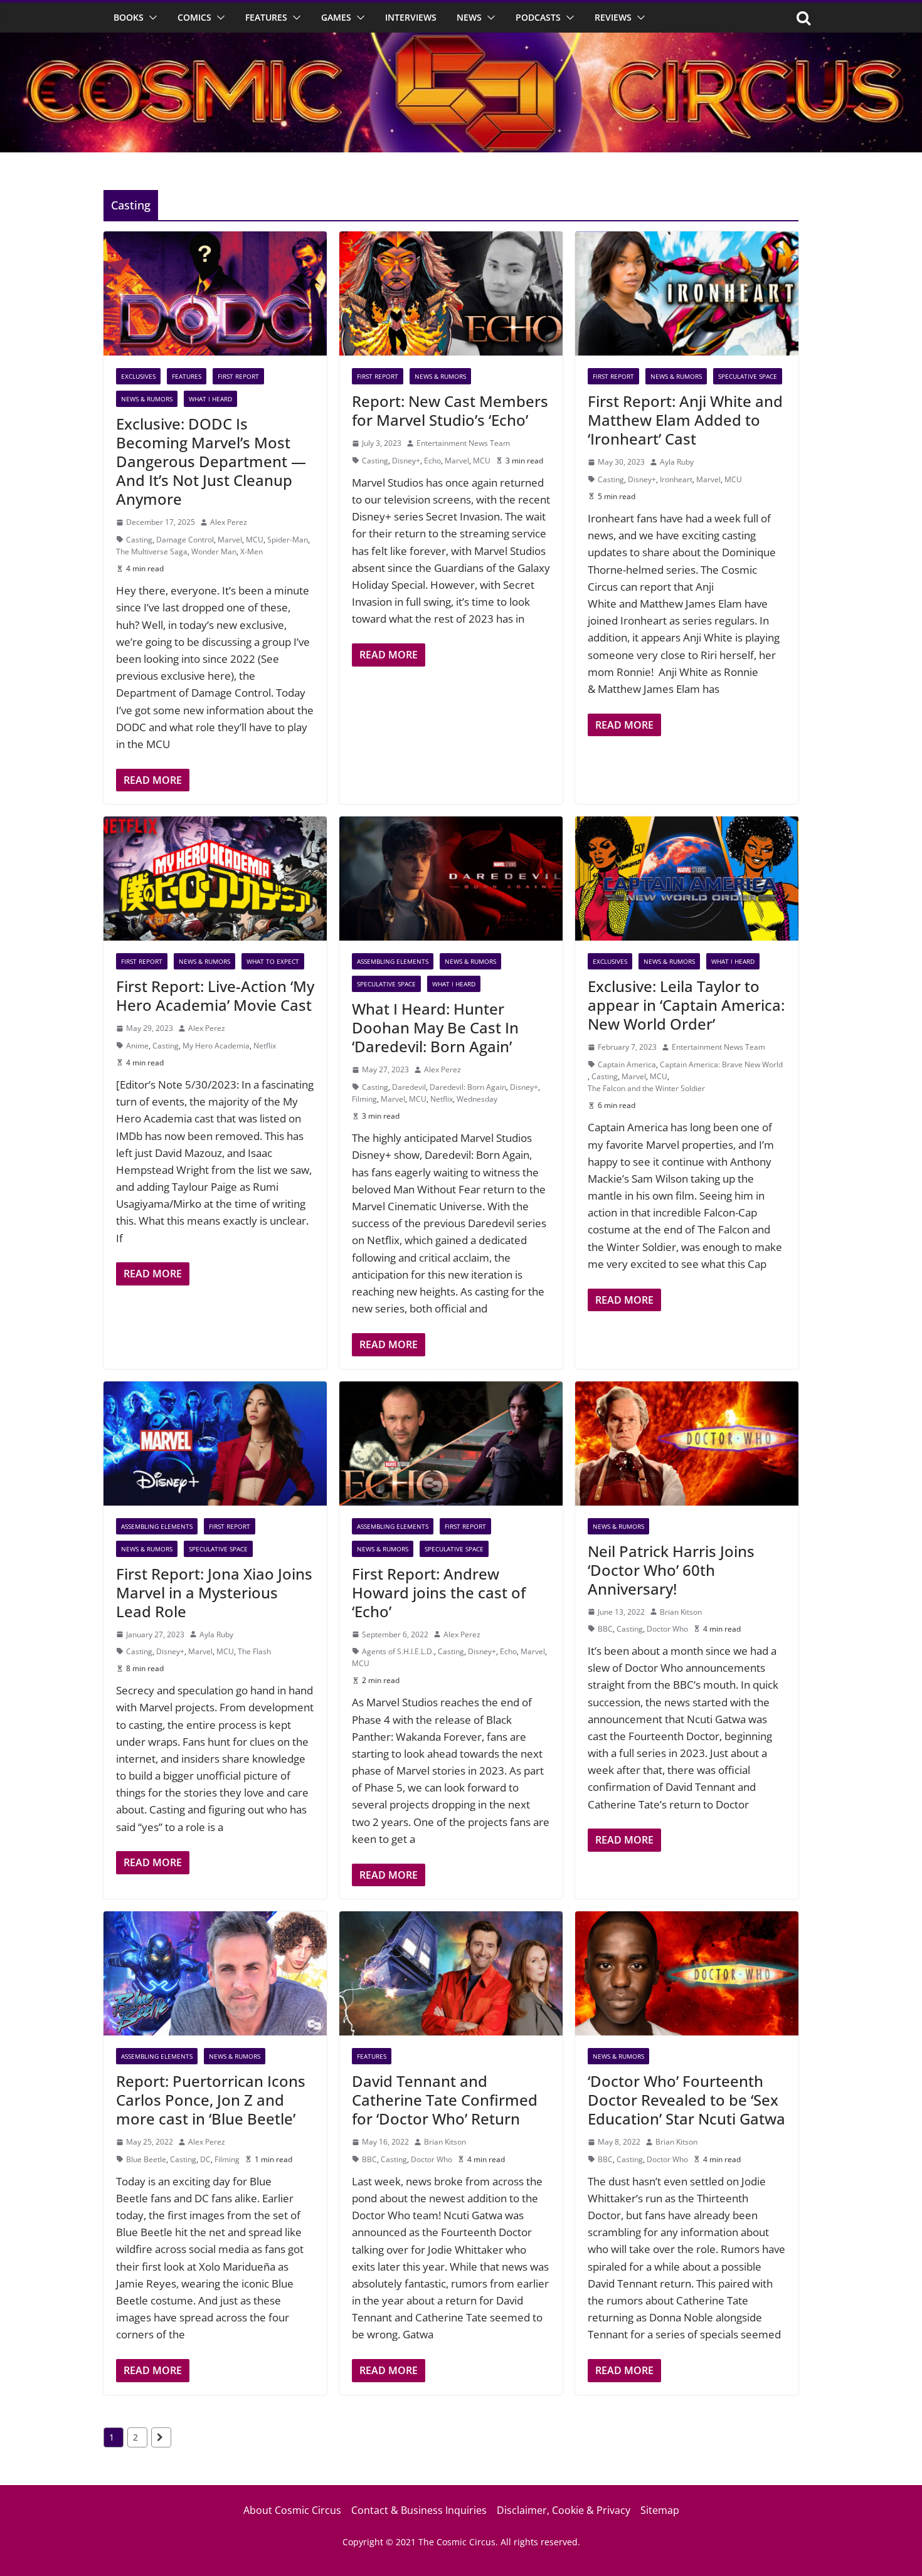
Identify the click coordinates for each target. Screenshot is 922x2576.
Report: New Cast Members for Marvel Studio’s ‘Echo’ (450, 410)
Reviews (613, 17)
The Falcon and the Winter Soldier (646, 1088)
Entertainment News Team (463, 443)
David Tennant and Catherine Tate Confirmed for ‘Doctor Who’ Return (445, 2100)
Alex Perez (229, 522)
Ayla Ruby (677, 462)
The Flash (254, 1651)
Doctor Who (667, 1629)
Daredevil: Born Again (468, 1087)
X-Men (252, 552)
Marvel (230, 540)
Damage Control (185, 540)
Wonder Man (214, 552)
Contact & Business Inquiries (419, 2510)
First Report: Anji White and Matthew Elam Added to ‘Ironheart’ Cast (685, 420)
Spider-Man (288, 540)
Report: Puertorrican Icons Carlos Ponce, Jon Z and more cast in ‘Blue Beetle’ (211, 2100)
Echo (432, 461)
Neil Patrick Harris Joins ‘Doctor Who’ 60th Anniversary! (671, 1570)
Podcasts (538, 17)
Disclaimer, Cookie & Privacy (564, 2510)
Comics (194, 17)
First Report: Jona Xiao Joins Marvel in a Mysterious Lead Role (214, 1592)
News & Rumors (147, 399)
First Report (238, 376)
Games (336, 17)
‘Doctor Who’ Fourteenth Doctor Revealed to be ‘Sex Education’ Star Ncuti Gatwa (686, 2100)
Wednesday (477, 1099)
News (469, 17)
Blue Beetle (146, 2159)
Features (266, 17)
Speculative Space (748, 376)
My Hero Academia (216, 1046)
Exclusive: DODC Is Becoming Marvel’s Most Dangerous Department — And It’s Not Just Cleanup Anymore (211, 461)
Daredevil (409, 1087)
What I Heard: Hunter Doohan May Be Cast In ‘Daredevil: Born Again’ (435, 1027)
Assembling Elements (393, 961)
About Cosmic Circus (292, 2510)
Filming (364, 1099)
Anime (137, 1046)
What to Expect (273, 961)
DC (205, 2159)
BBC (605, 1629)
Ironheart (676, 479)
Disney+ (406, 461)
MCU (255, 540)
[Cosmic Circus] (461, 41)
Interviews (411, 17)
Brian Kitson (681, 1612)
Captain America (627, 1064)
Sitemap (660, 2510)
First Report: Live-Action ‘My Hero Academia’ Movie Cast (215, 995)
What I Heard (210, 399)
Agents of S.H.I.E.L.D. (398, 1651)
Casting (139, 540)
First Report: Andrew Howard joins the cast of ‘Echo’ (439, 1592)
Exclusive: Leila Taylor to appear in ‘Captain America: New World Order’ (686, 1005)
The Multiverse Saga (152, 552)
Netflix (265, 1046)
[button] (151, 18)
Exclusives (138, 376)
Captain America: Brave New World (721, 1064)
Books (129, 17)
